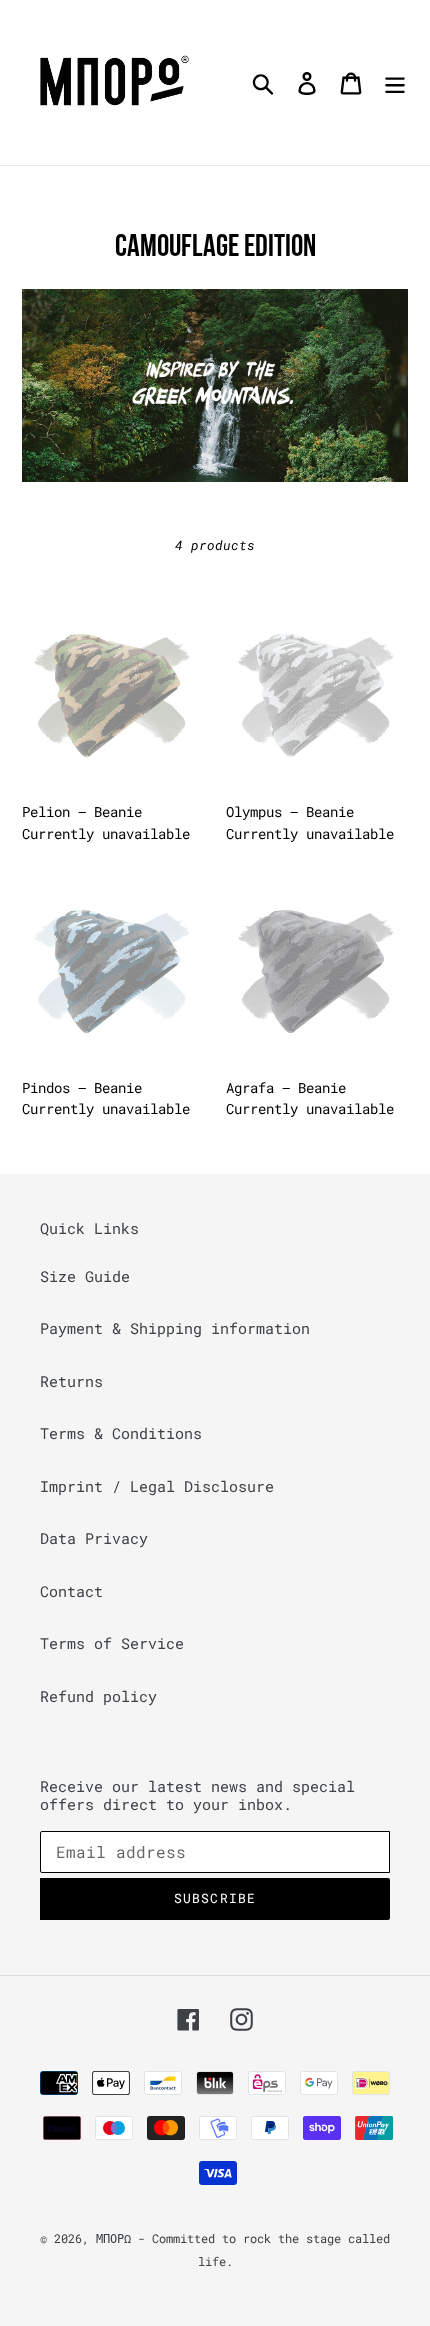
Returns (71, 1381)
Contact (71, 1591)
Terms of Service (112, 1643)
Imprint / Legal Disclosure (157, 1486)
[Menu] (395, 82)
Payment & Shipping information (175, 1328)
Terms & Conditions (121, 1433)
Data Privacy (94, 1538)
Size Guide (85, 1276)
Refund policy (98, 1696)
